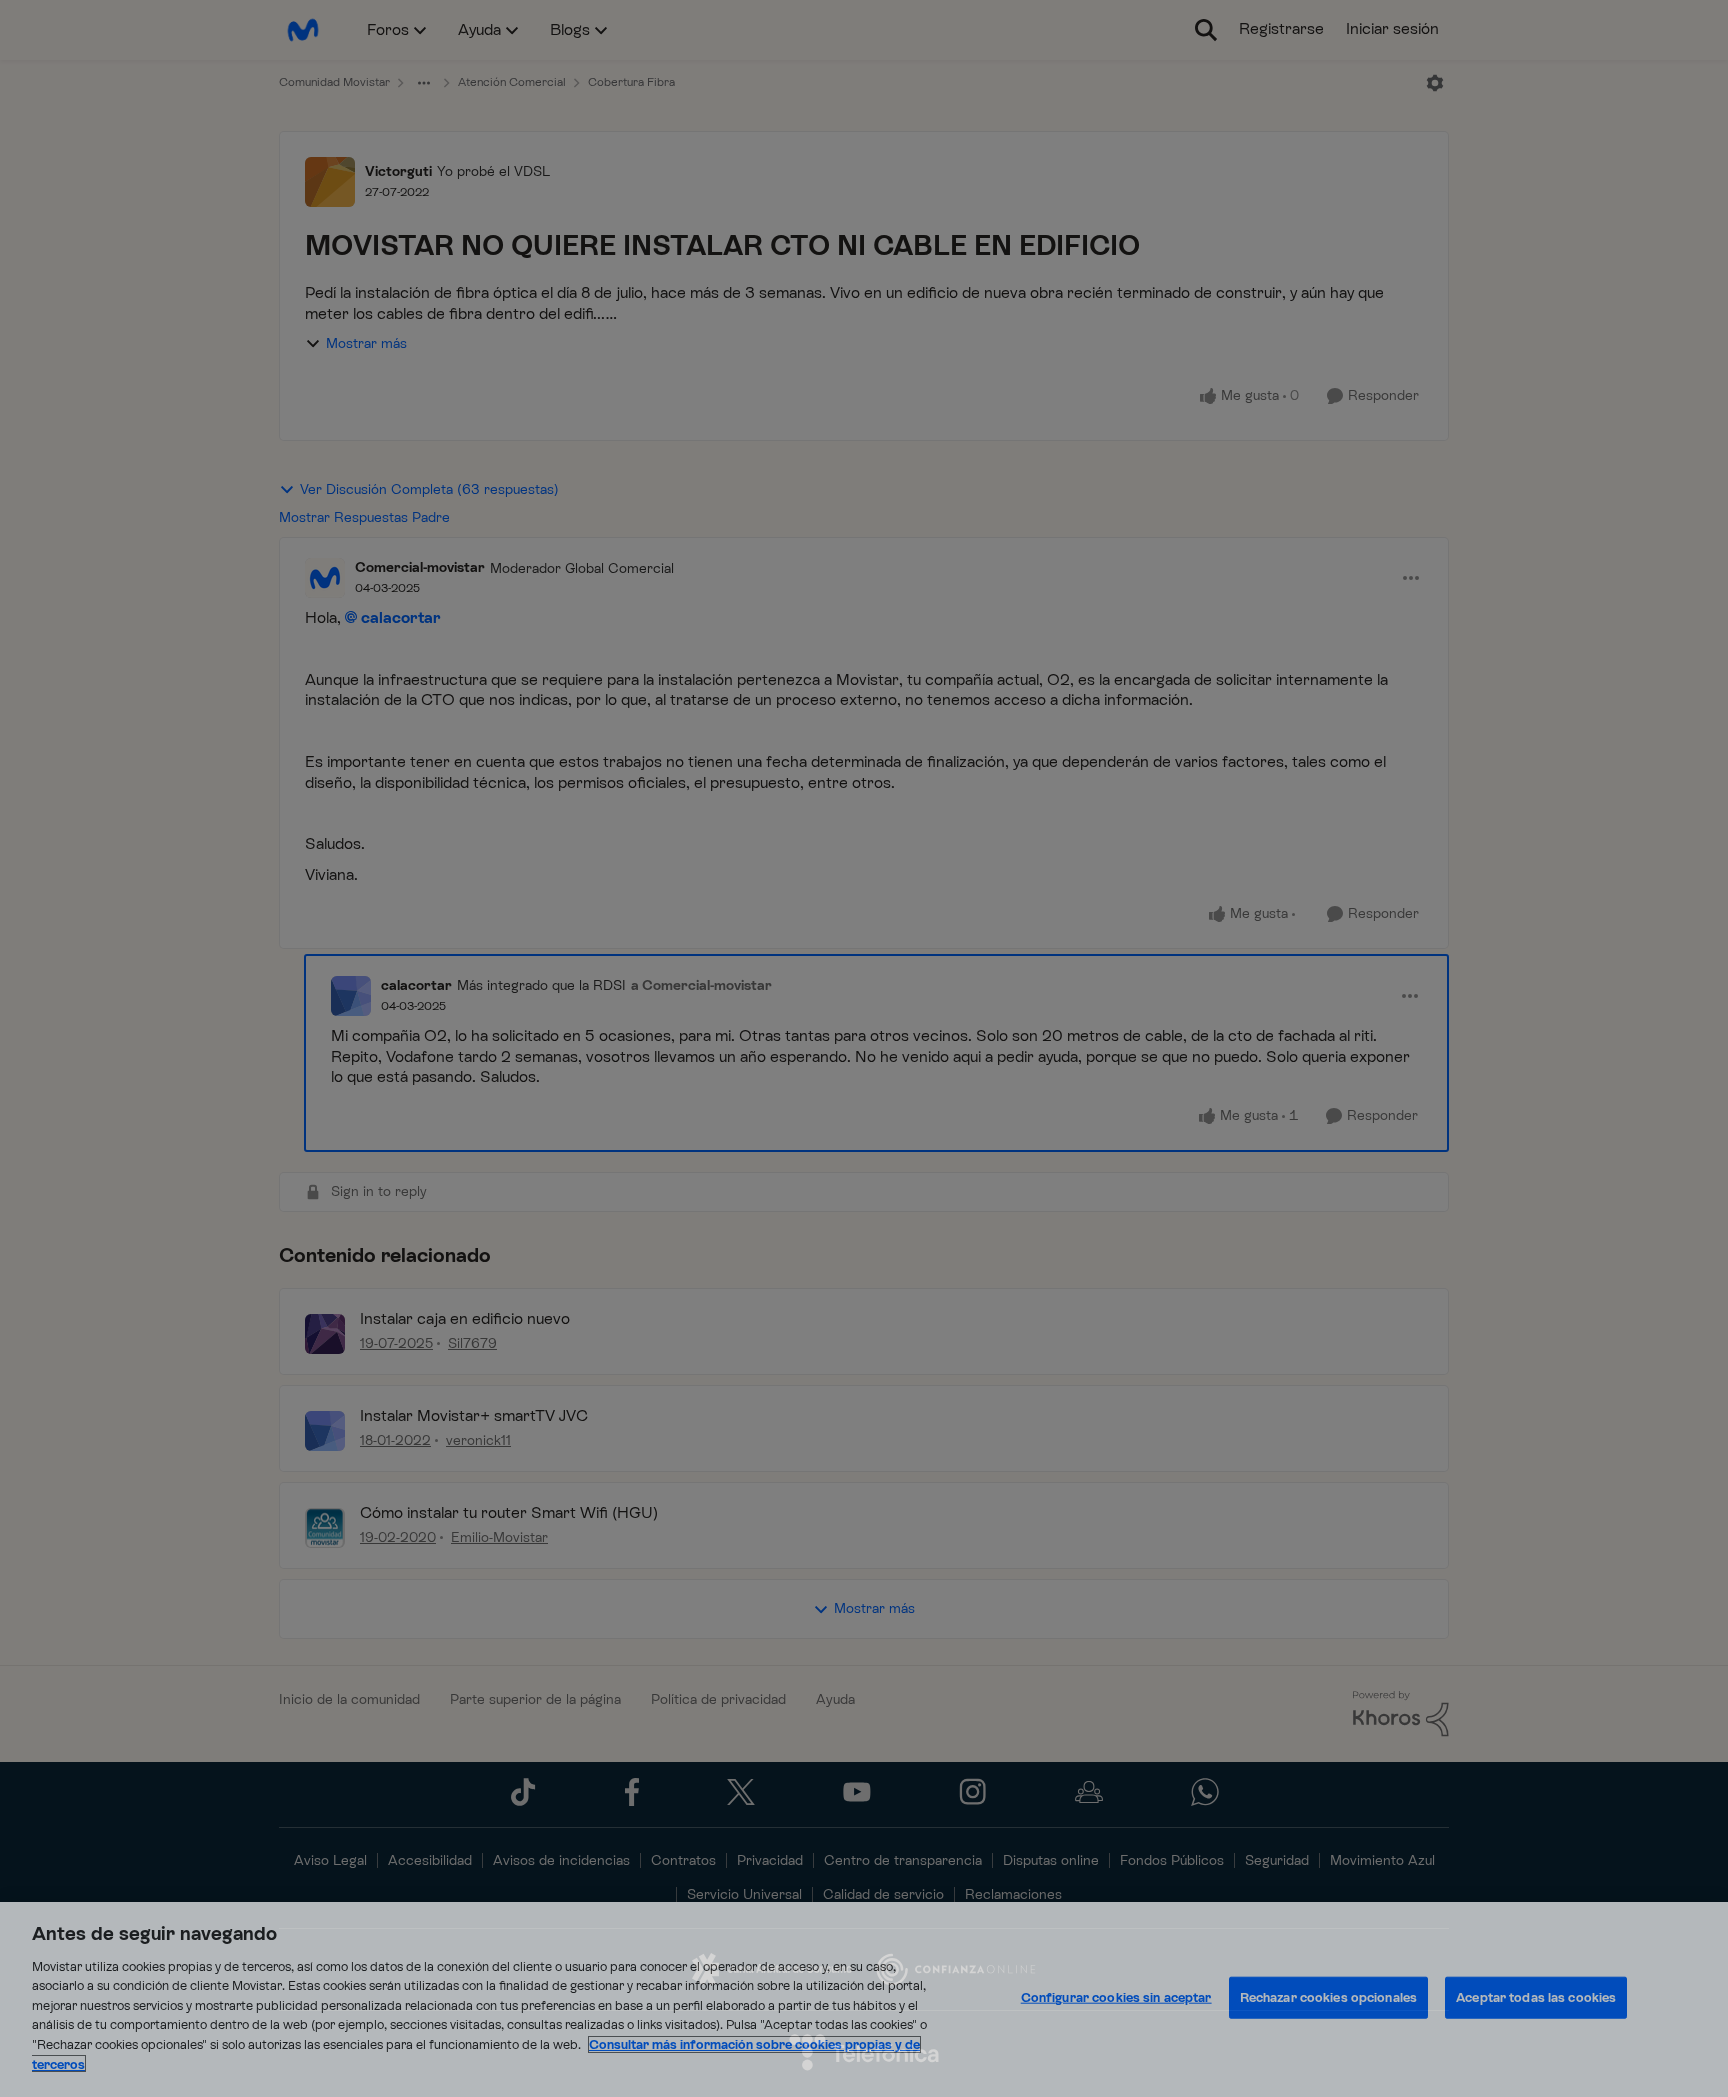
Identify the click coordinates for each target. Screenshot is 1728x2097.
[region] (864, 1999)
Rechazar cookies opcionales (1329, 1997)
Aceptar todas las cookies (1536, 1997)
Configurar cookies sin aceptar (1116, 1997)
